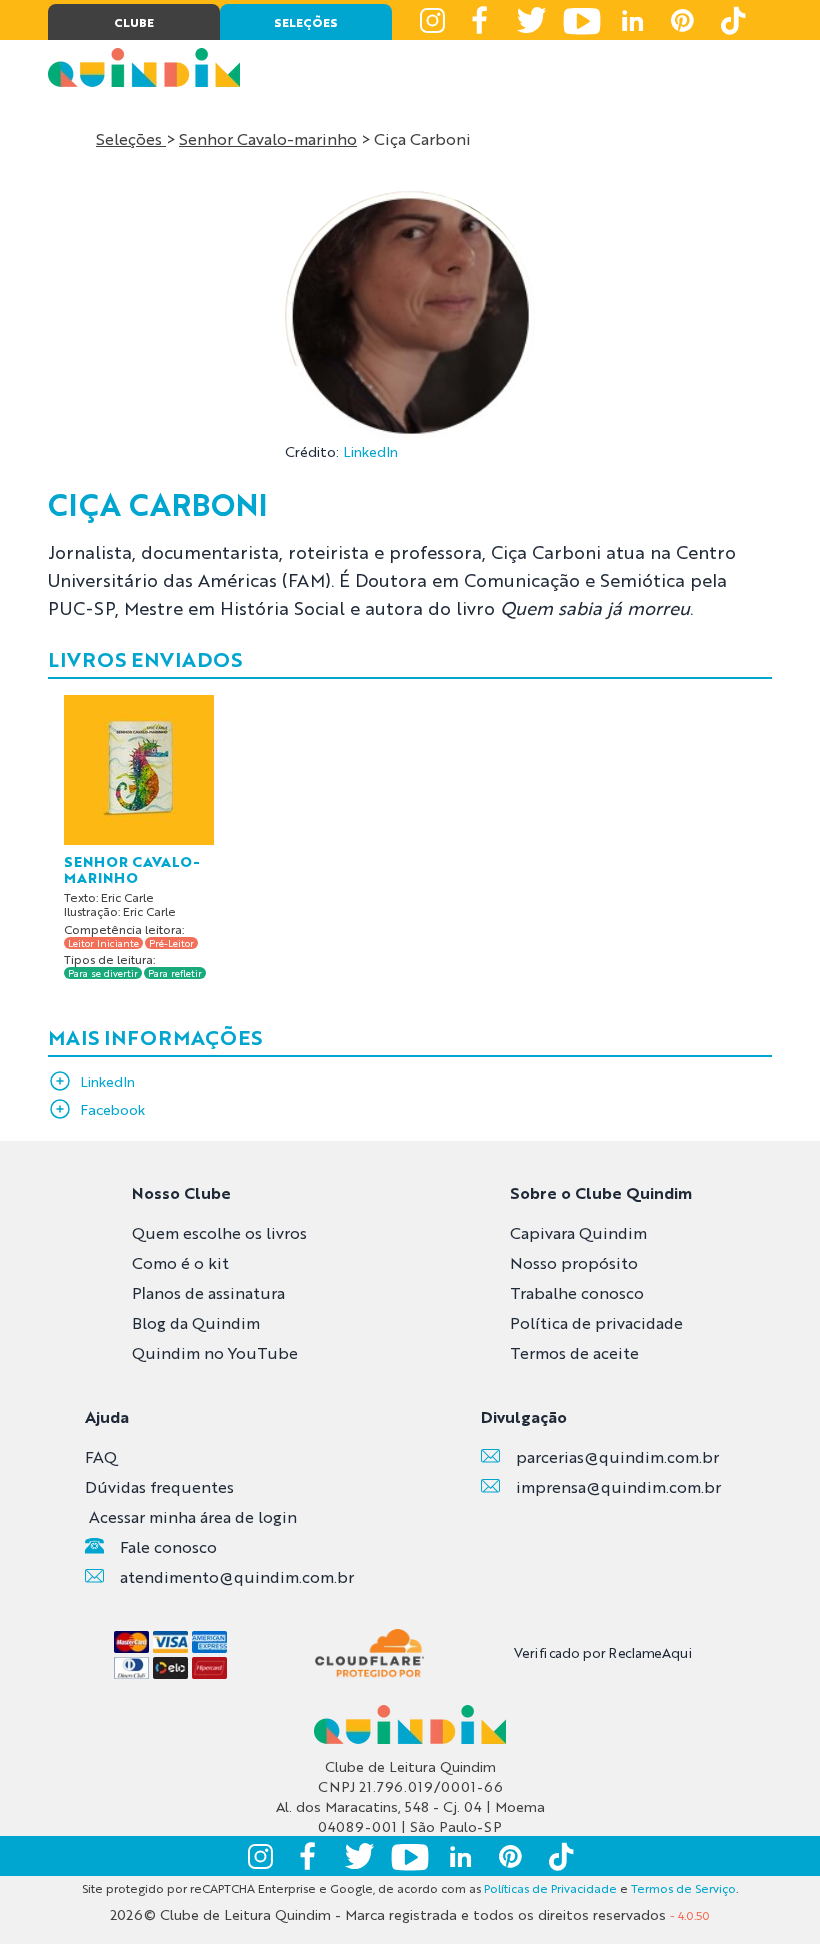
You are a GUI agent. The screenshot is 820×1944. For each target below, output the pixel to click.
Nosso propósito (574, 1262)
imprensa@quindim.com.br (618, 1486)
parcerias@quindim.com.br (617, 1456)
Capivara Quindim (578, 1232)
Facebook (112, 1109)
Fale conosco (168, 1546)
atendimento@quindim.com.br (237, 1576)
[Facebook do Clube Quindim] (482, 20)
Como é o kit (180, 1262)
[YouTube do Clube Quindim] (582, 20)
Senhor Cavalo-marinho (268, 138)
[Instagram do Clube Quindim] (432, 20)
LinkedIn (370, 451)
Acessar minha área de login (193, 1516)
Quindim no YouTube (215, 1352)
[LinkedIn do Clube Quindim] (632, 20)
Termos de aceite (574, 1352)
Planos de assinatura (208, 1292)
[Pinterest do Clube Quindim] (682, 20)
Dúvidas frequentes (159, 1486)
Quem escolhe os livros (219, 1232)
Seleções (131, 138)
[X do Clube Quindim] (532, 20)
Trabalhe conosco (577, 1292)
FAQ (101, 1456)
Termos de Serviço (683, 1888)
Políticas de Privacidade (550, 1888)
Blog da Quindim (196, 1322)
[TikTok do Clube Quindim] (732, 20)
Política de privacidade (596, 1322)
